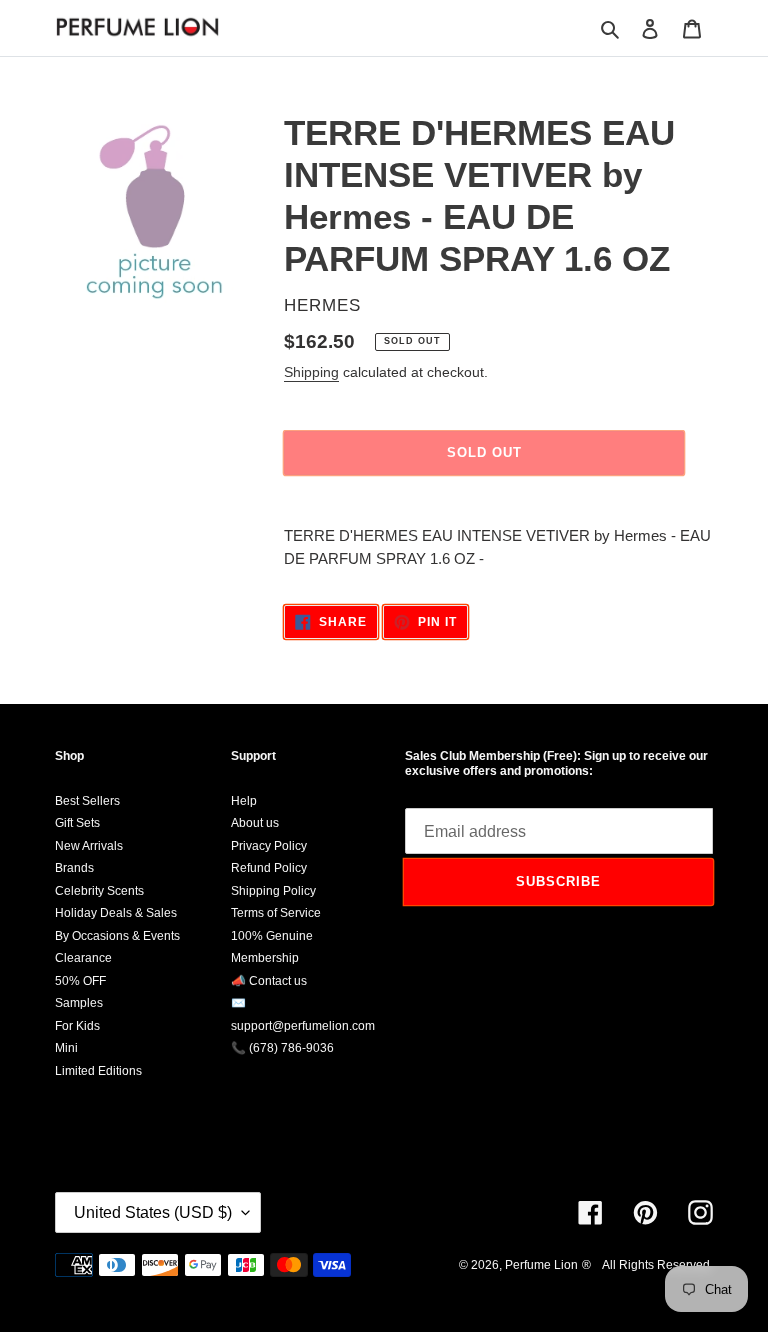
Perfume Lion (541, 1265)
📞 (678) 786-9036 (282, 1048)
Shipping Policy (273, 891)
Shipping (311, 372)
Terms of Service (276, 913)
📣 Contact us (269, 981)
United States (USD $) (153, 1212)
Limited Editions (98, 1071)
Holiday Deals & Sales (116, 913)
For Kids (77, 1026)
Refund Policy (269, 868)
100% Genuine (272, 936)
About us (255, 823)
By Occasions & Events (117, 936)
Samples (79, 1003)
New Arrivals (89, 846)
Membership (265, 958)
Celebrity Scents (99, 891)
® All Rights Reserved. (647, 1265)
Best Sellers (87, 801)
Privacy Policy (269, 846)
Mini (66, 1048)
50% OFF (80, 981)
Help (244, 801)
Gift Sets (77, 823)
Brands (74, 868)
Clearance (83, 958)
